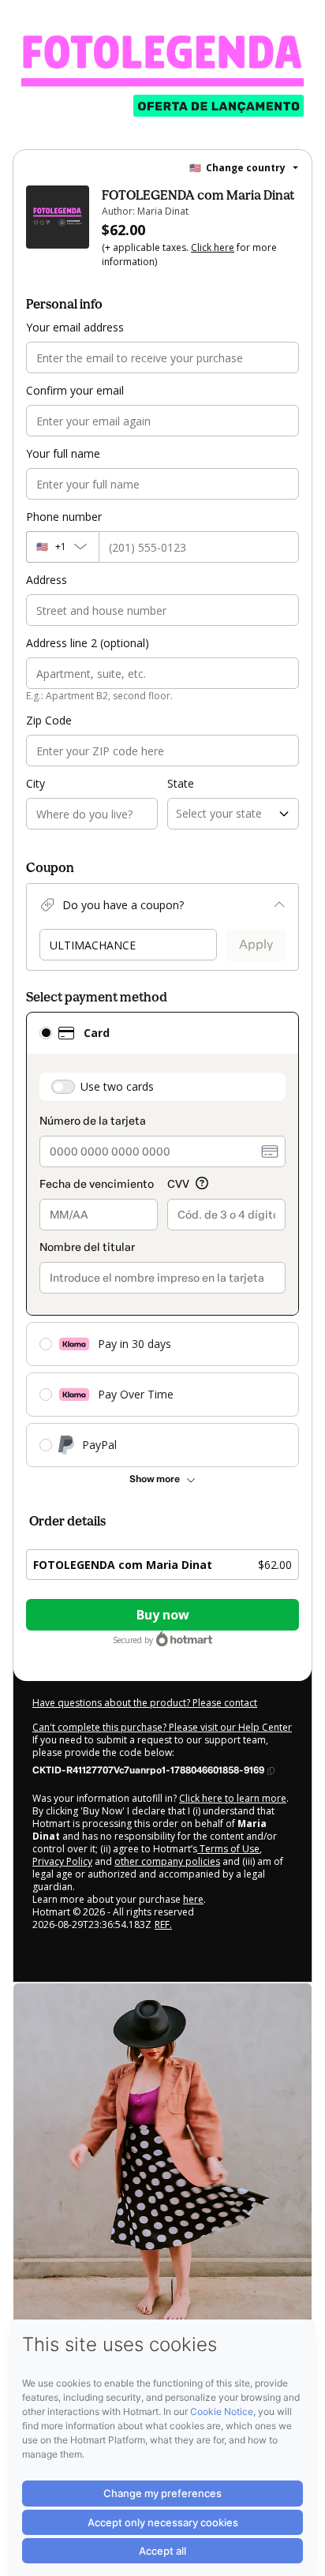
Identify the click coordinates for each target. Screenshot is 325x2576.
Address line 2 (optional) (88, 643)
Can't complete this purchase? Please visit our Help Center (162, 1727)
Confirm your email (75, 390)
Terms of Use (228, 1849)
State (181, 783)
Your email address (75, 327)
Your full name (63, 453)
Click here (213, 247)
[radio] (46, 1033)
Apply (256, 944)
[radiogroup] (162, 1239)
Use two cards (117, 1086)
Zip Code (49, 720)
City (35, 783)
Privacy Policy (62, 1861)
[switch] (63, 1087)
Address (47, 580)
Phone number (64, 517)
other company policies (167, 1861)
